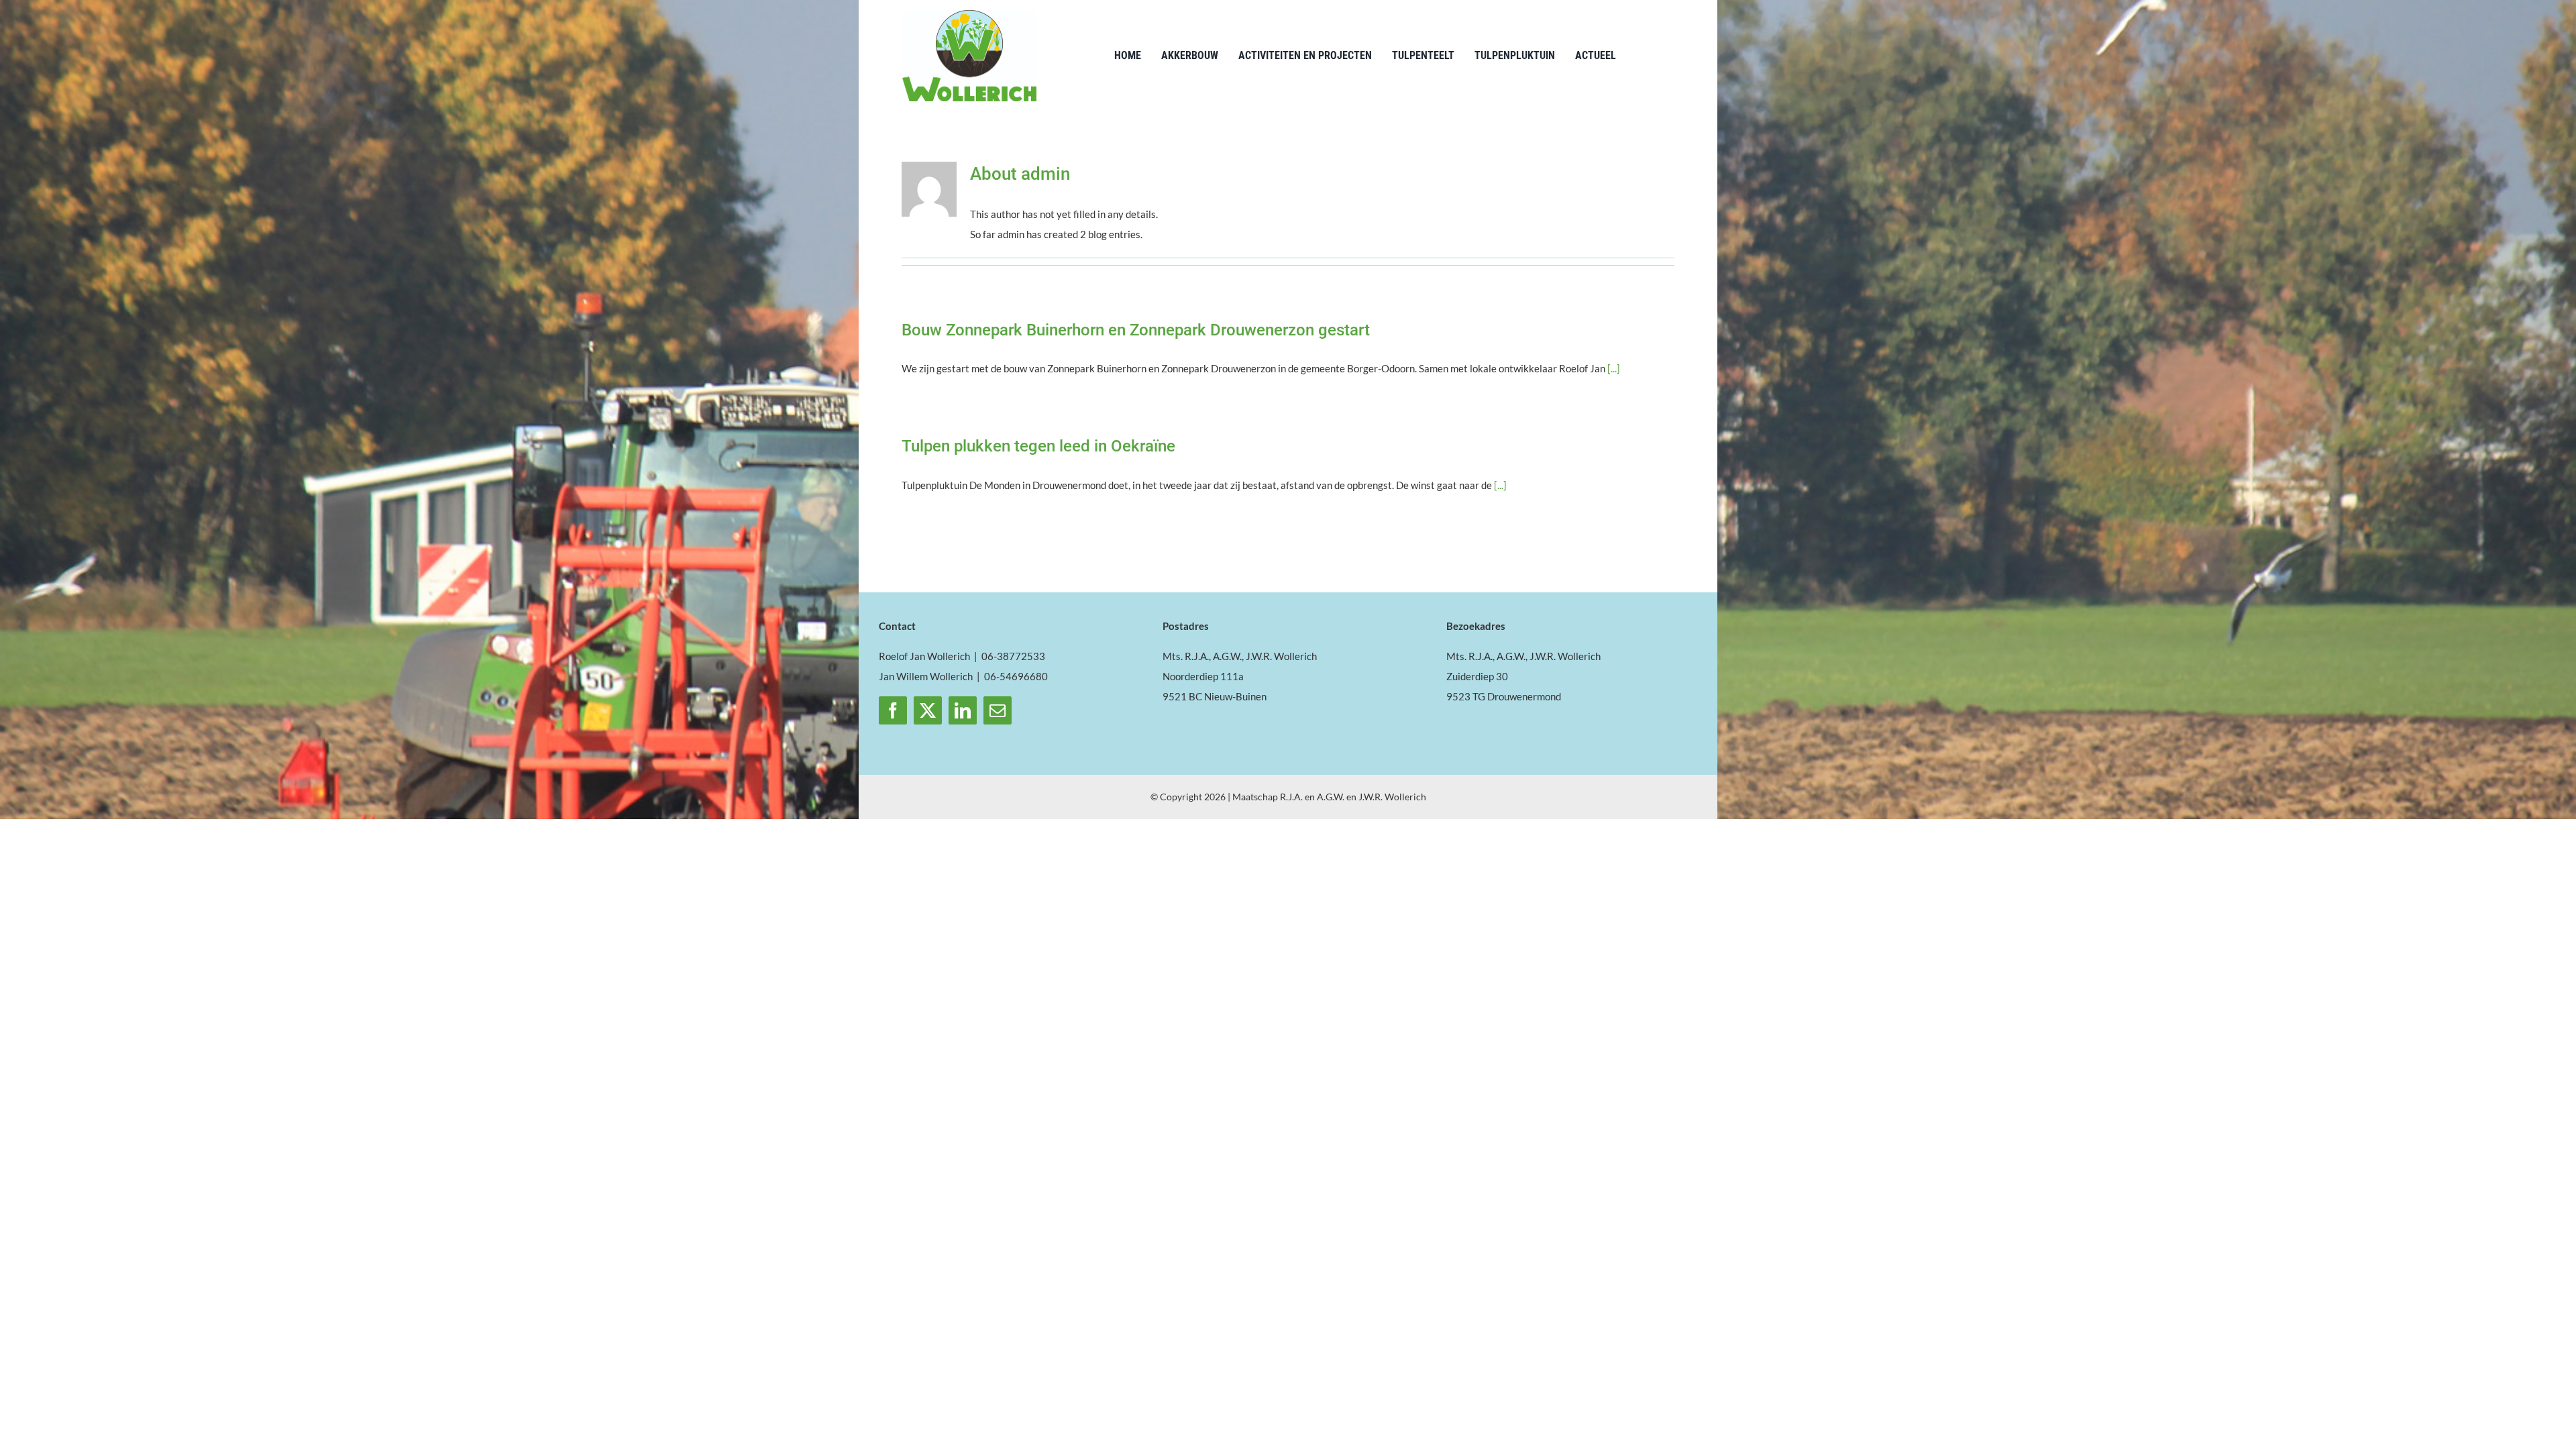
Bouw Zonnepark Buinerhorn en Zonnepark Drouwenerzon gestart (1136, 330)
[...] (1614, 368)
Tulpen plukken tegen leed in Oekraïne (1038, 446)
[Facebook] (893, 710)
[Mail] (998, 710)
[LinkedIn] (963, 710)
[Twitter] (928, 710)
